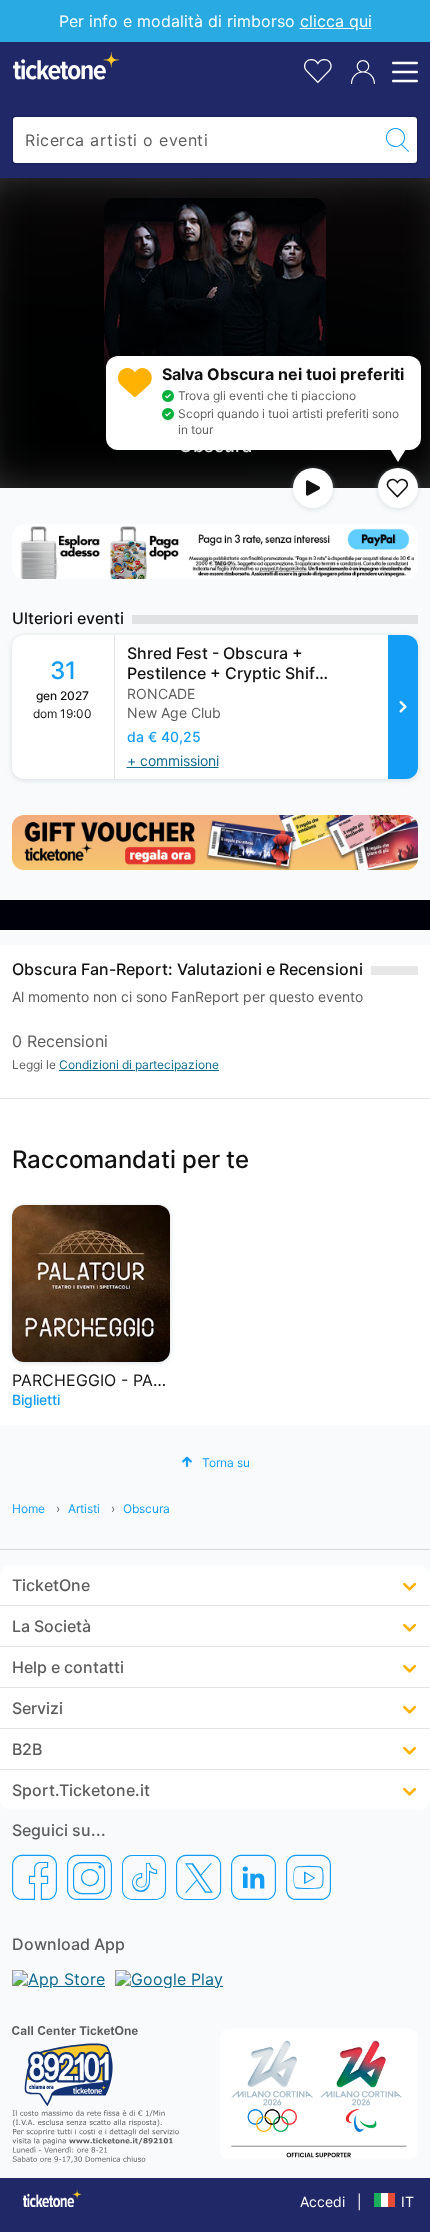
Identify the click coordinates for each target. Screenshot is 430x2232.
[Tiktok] (144, 1877)
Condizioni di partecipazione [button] (139, 1064)
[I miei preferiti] (318, 69)
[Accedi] (363, 72)
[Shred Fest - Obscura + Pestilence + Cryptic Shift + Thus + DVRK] (403, 707)
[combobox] (195, 140)
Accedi (322, 2201)
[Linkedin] (253, 1877)
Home (28, 1508)
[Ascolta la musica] (313, 488)
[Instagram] (89, 1877)
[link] (267, 707)
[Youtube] (308, 1877)
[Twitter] (198, 1877)
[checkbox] (398, 488)
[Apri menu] (402, 72)
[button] (215, 1462)
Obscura (146, 1508)
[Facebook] (34, 1877)
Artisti (84, 1508)
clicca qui (336, 21)
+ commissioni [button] (173, 760)
